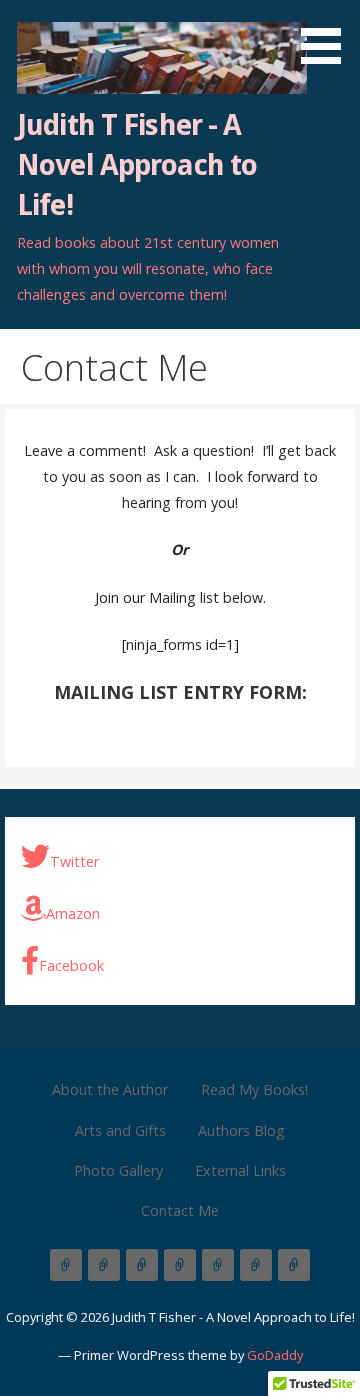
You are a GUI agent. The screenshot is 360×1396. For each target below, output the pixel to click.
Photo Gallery (118, 1170)
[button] (328, 35)
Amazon (73, 913)
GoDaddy (275, 1355)
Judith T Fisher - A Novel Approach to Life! (137, 165)
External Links (240, 1170)
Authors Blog (241, 1130)
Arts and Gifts (120, 1130)
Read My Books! (254, 1089)
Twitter (74, 861)
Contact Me (180, 1210)
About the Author (110, 1089)
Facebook (71, 965)
